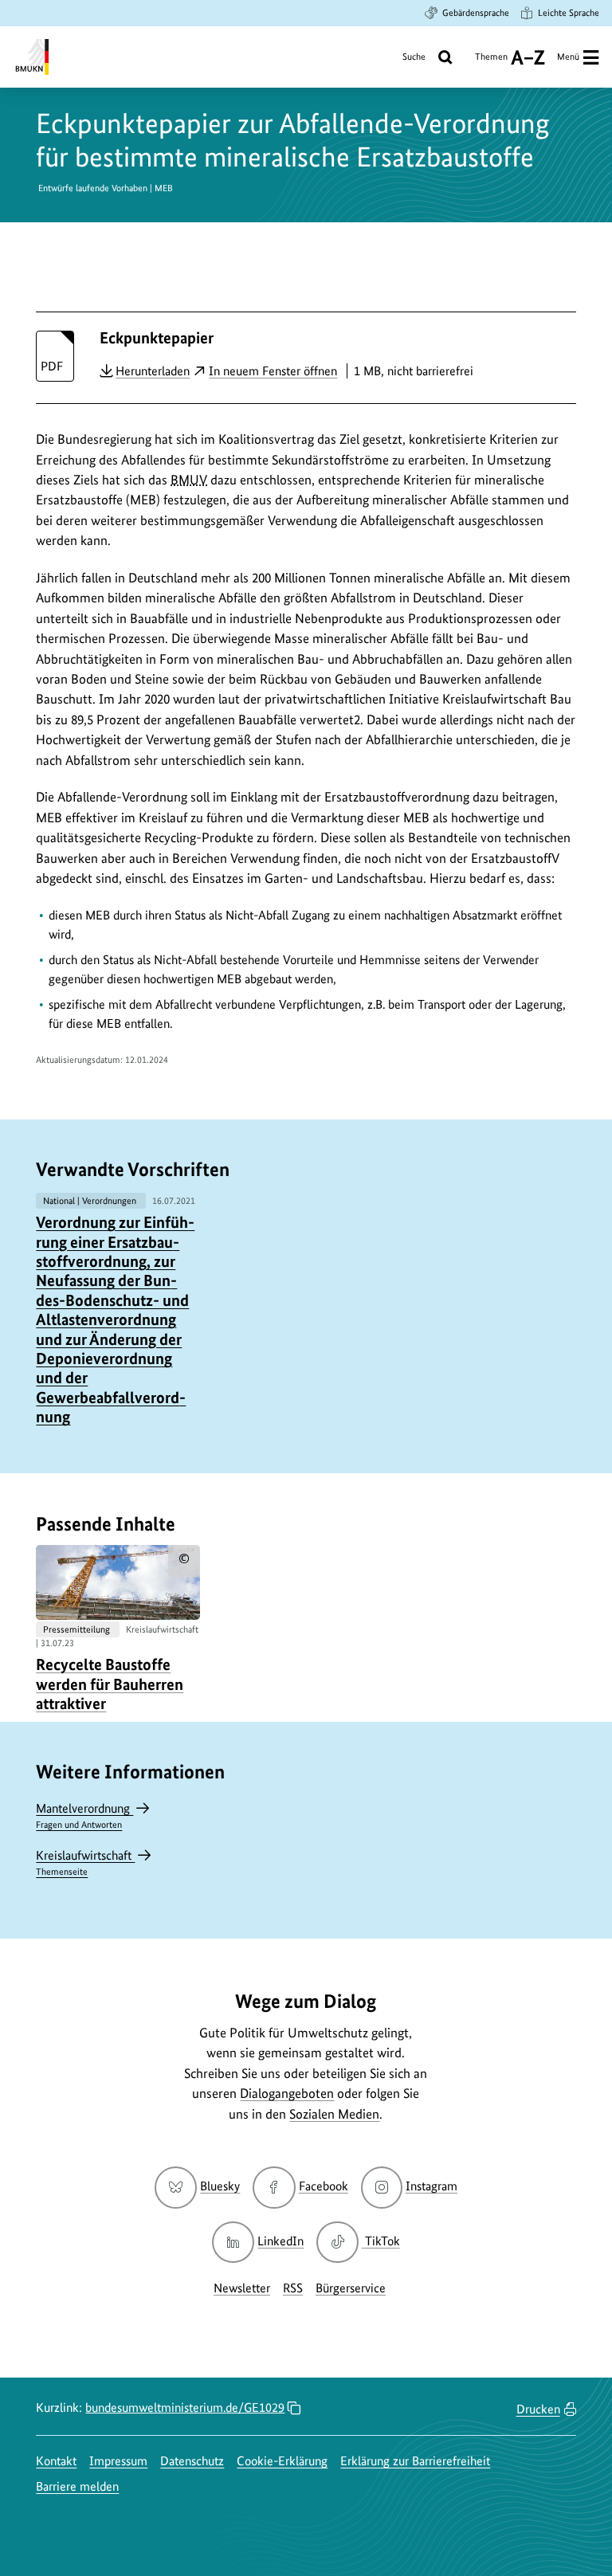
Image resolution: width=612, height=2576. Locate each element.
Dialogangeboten (287, 2093)
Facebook (323, 2186)
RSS (293, 2288)
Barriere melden (77, 2486)
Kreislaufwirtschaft (85, 1862)
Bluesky (220, 2186)
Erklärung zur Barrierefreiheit (415, 2461)
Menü (568, 57)
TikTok (382, 2241)
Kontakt (56, 2461)
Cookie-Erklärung (282, 2461)
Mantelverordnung (84, 1815)
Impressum (118, 2461)
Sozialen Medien (334, 2114)
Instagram (432, 2186)
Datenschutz (192, 2461)
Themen (491, 63)
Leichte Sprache (569, 13)
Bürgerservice (351, 2288)
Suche (414, 57)
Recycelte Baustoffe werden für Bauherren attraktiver (110, 1684)
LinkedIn (280, 2241)
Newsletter (242, 2288)
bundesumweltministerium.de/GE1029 (185, 2407)
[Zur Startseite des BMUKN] (31, 57)
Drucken (538, 2409)
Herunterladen (153, 371)
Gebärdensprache (476, 13)
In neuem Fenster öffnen (273, 371)
